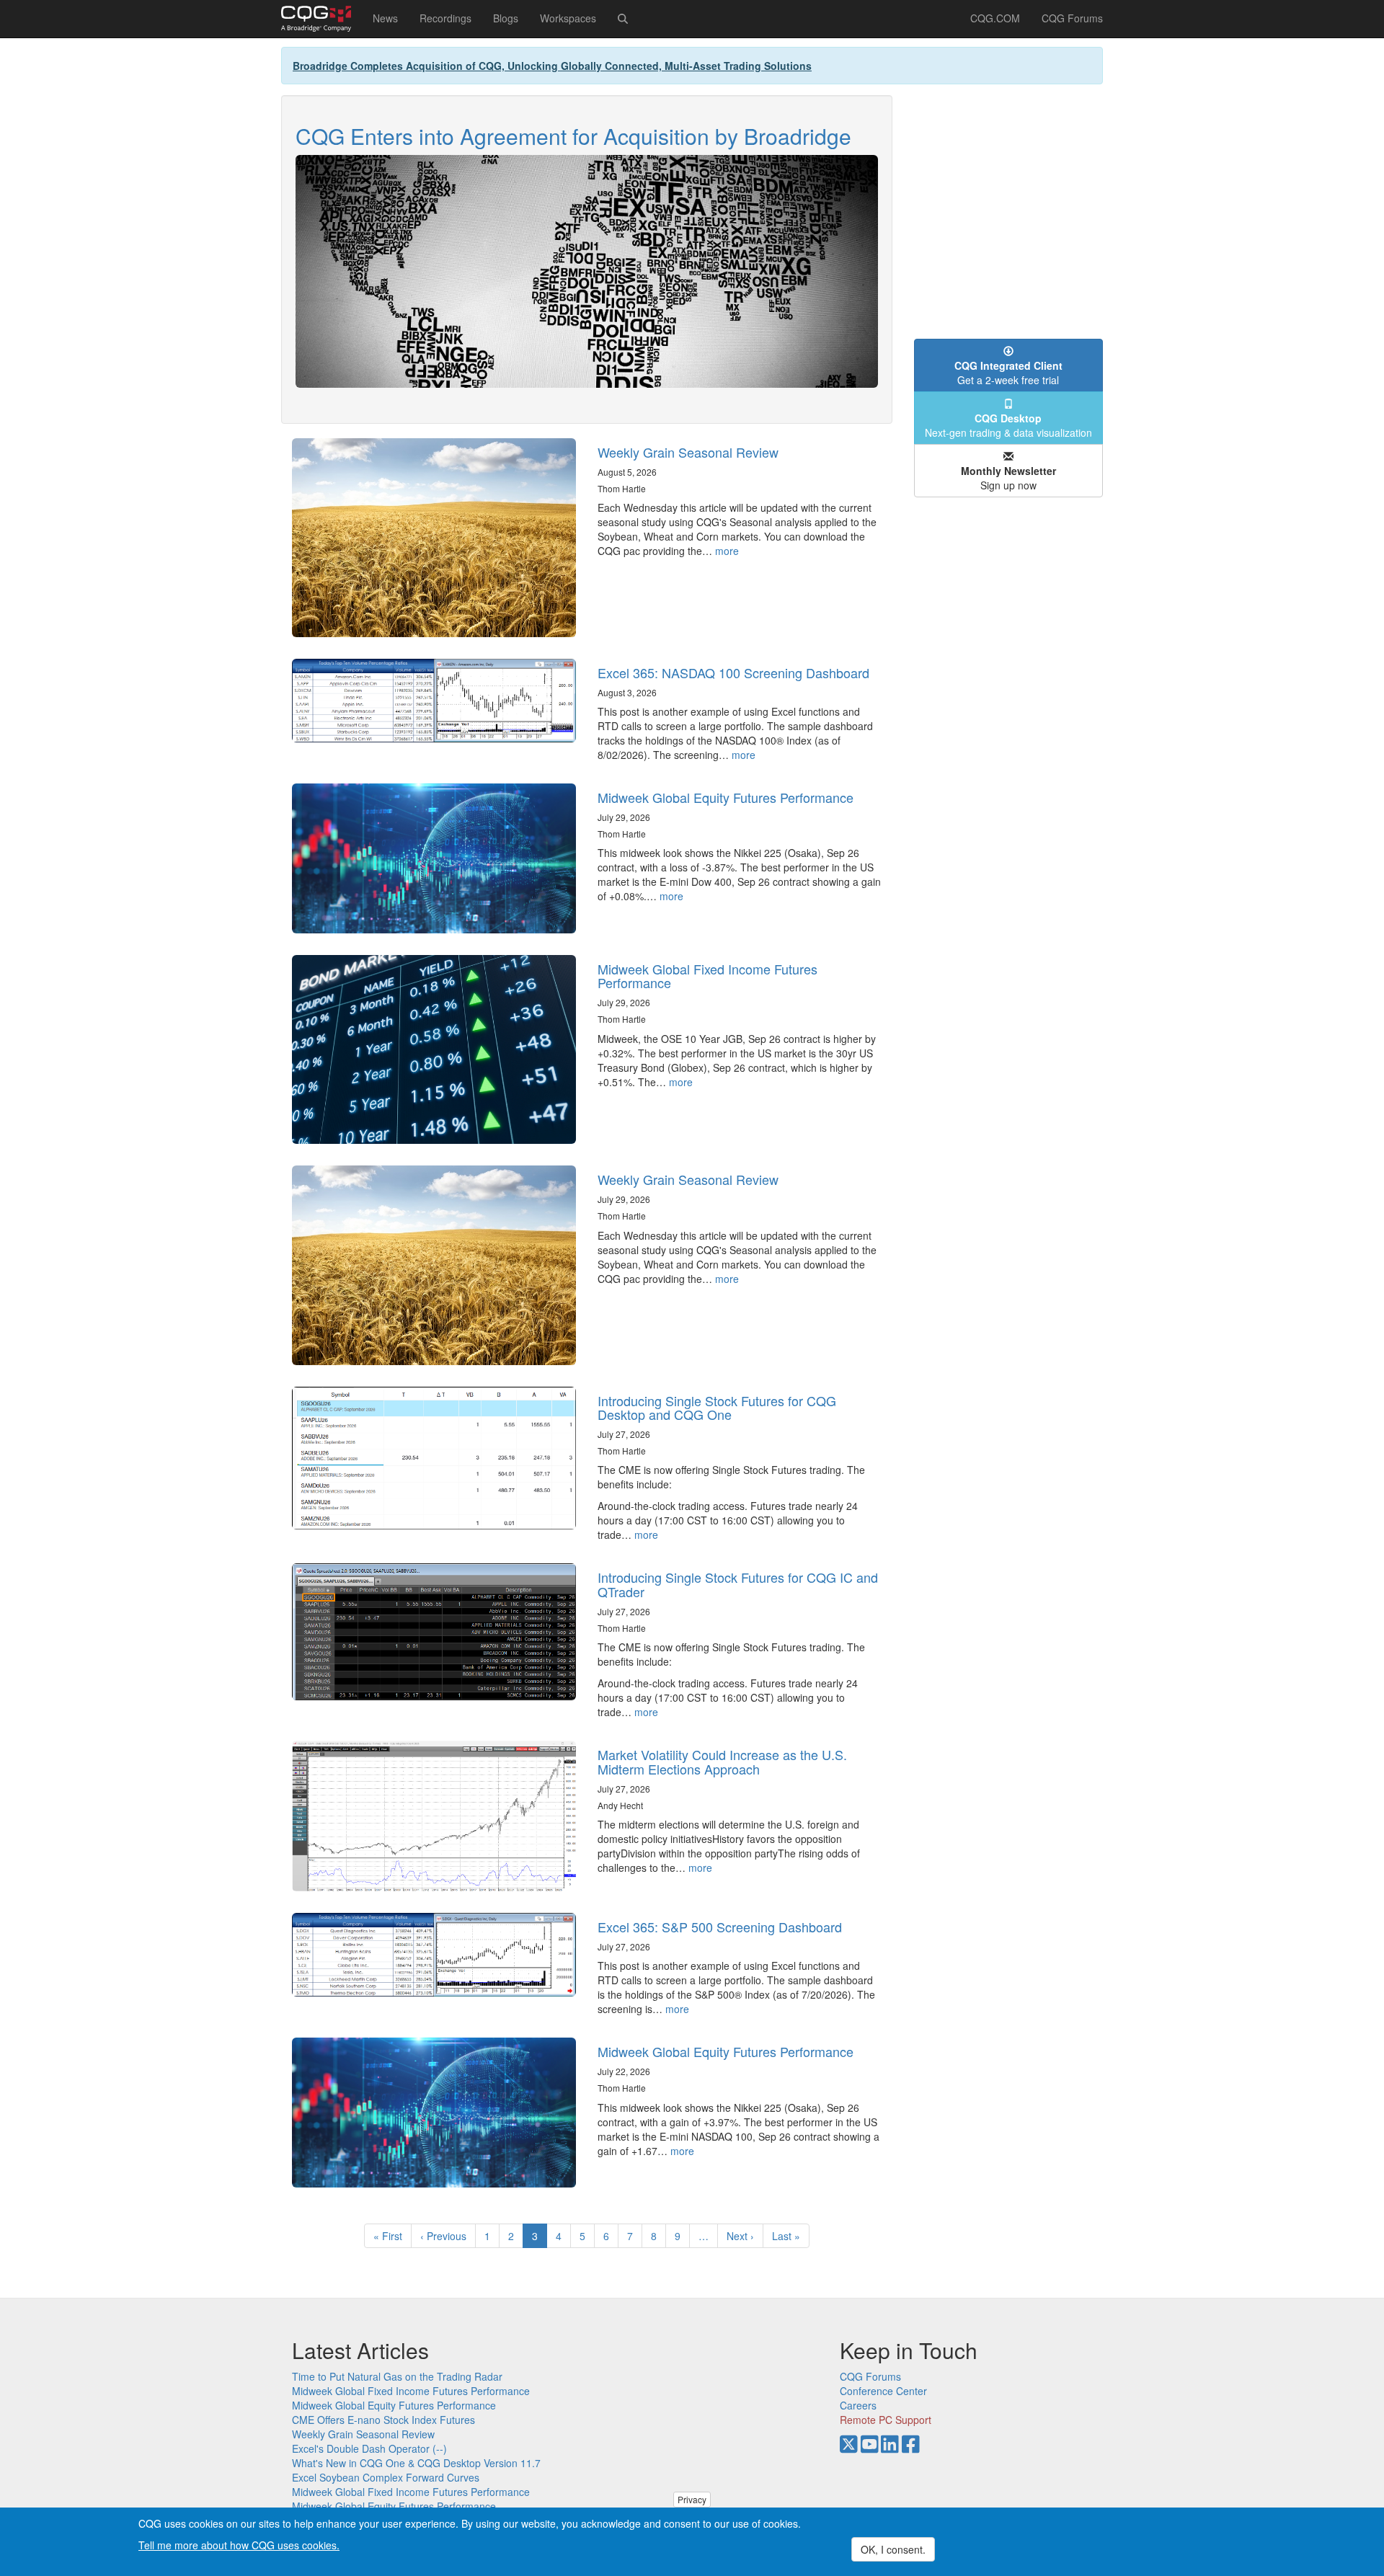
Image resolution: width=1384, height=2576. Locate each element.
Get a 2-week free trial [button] (1008, 373)
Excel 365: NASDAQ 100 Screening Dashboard (733, 672)
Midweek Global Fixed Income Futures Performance (707, 976)
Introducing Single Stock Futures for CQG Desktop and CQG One (717, 1408)
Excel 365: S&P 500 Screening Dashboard (720, 1927)
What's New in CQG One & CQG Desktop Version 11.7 (416, 2463)
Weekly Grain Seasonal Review (688, 452)
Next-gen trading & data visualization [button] (1008, 425)
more (727, 551)
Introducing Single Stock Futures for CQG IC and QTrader (738, 1584)
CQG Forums (1072, 18)
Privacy (692, 2499)
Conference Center (883, 2391)
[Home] (321, 19)
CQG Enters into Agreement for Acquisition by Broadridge (573, 136)
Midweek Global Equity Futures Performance (726, 797)
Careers (858, 2405)
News (385, 18)
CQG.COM (995, 18)
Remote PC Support (886, 2420)
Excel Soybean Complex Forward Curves (386, 2477)
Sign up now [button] (1008, 478)
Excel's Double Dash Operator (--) (369, 2448)
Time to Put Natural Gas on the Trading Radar (397, 2376)
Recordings (445, 18)
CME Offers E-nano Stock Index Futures (383, 2420)
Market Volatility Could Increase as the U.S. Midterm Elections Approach (722, 1762)
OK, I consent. (893, 2549)
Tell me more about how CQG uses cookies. (239, 2544)
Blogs (506, 18)
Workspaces (568, 18)
